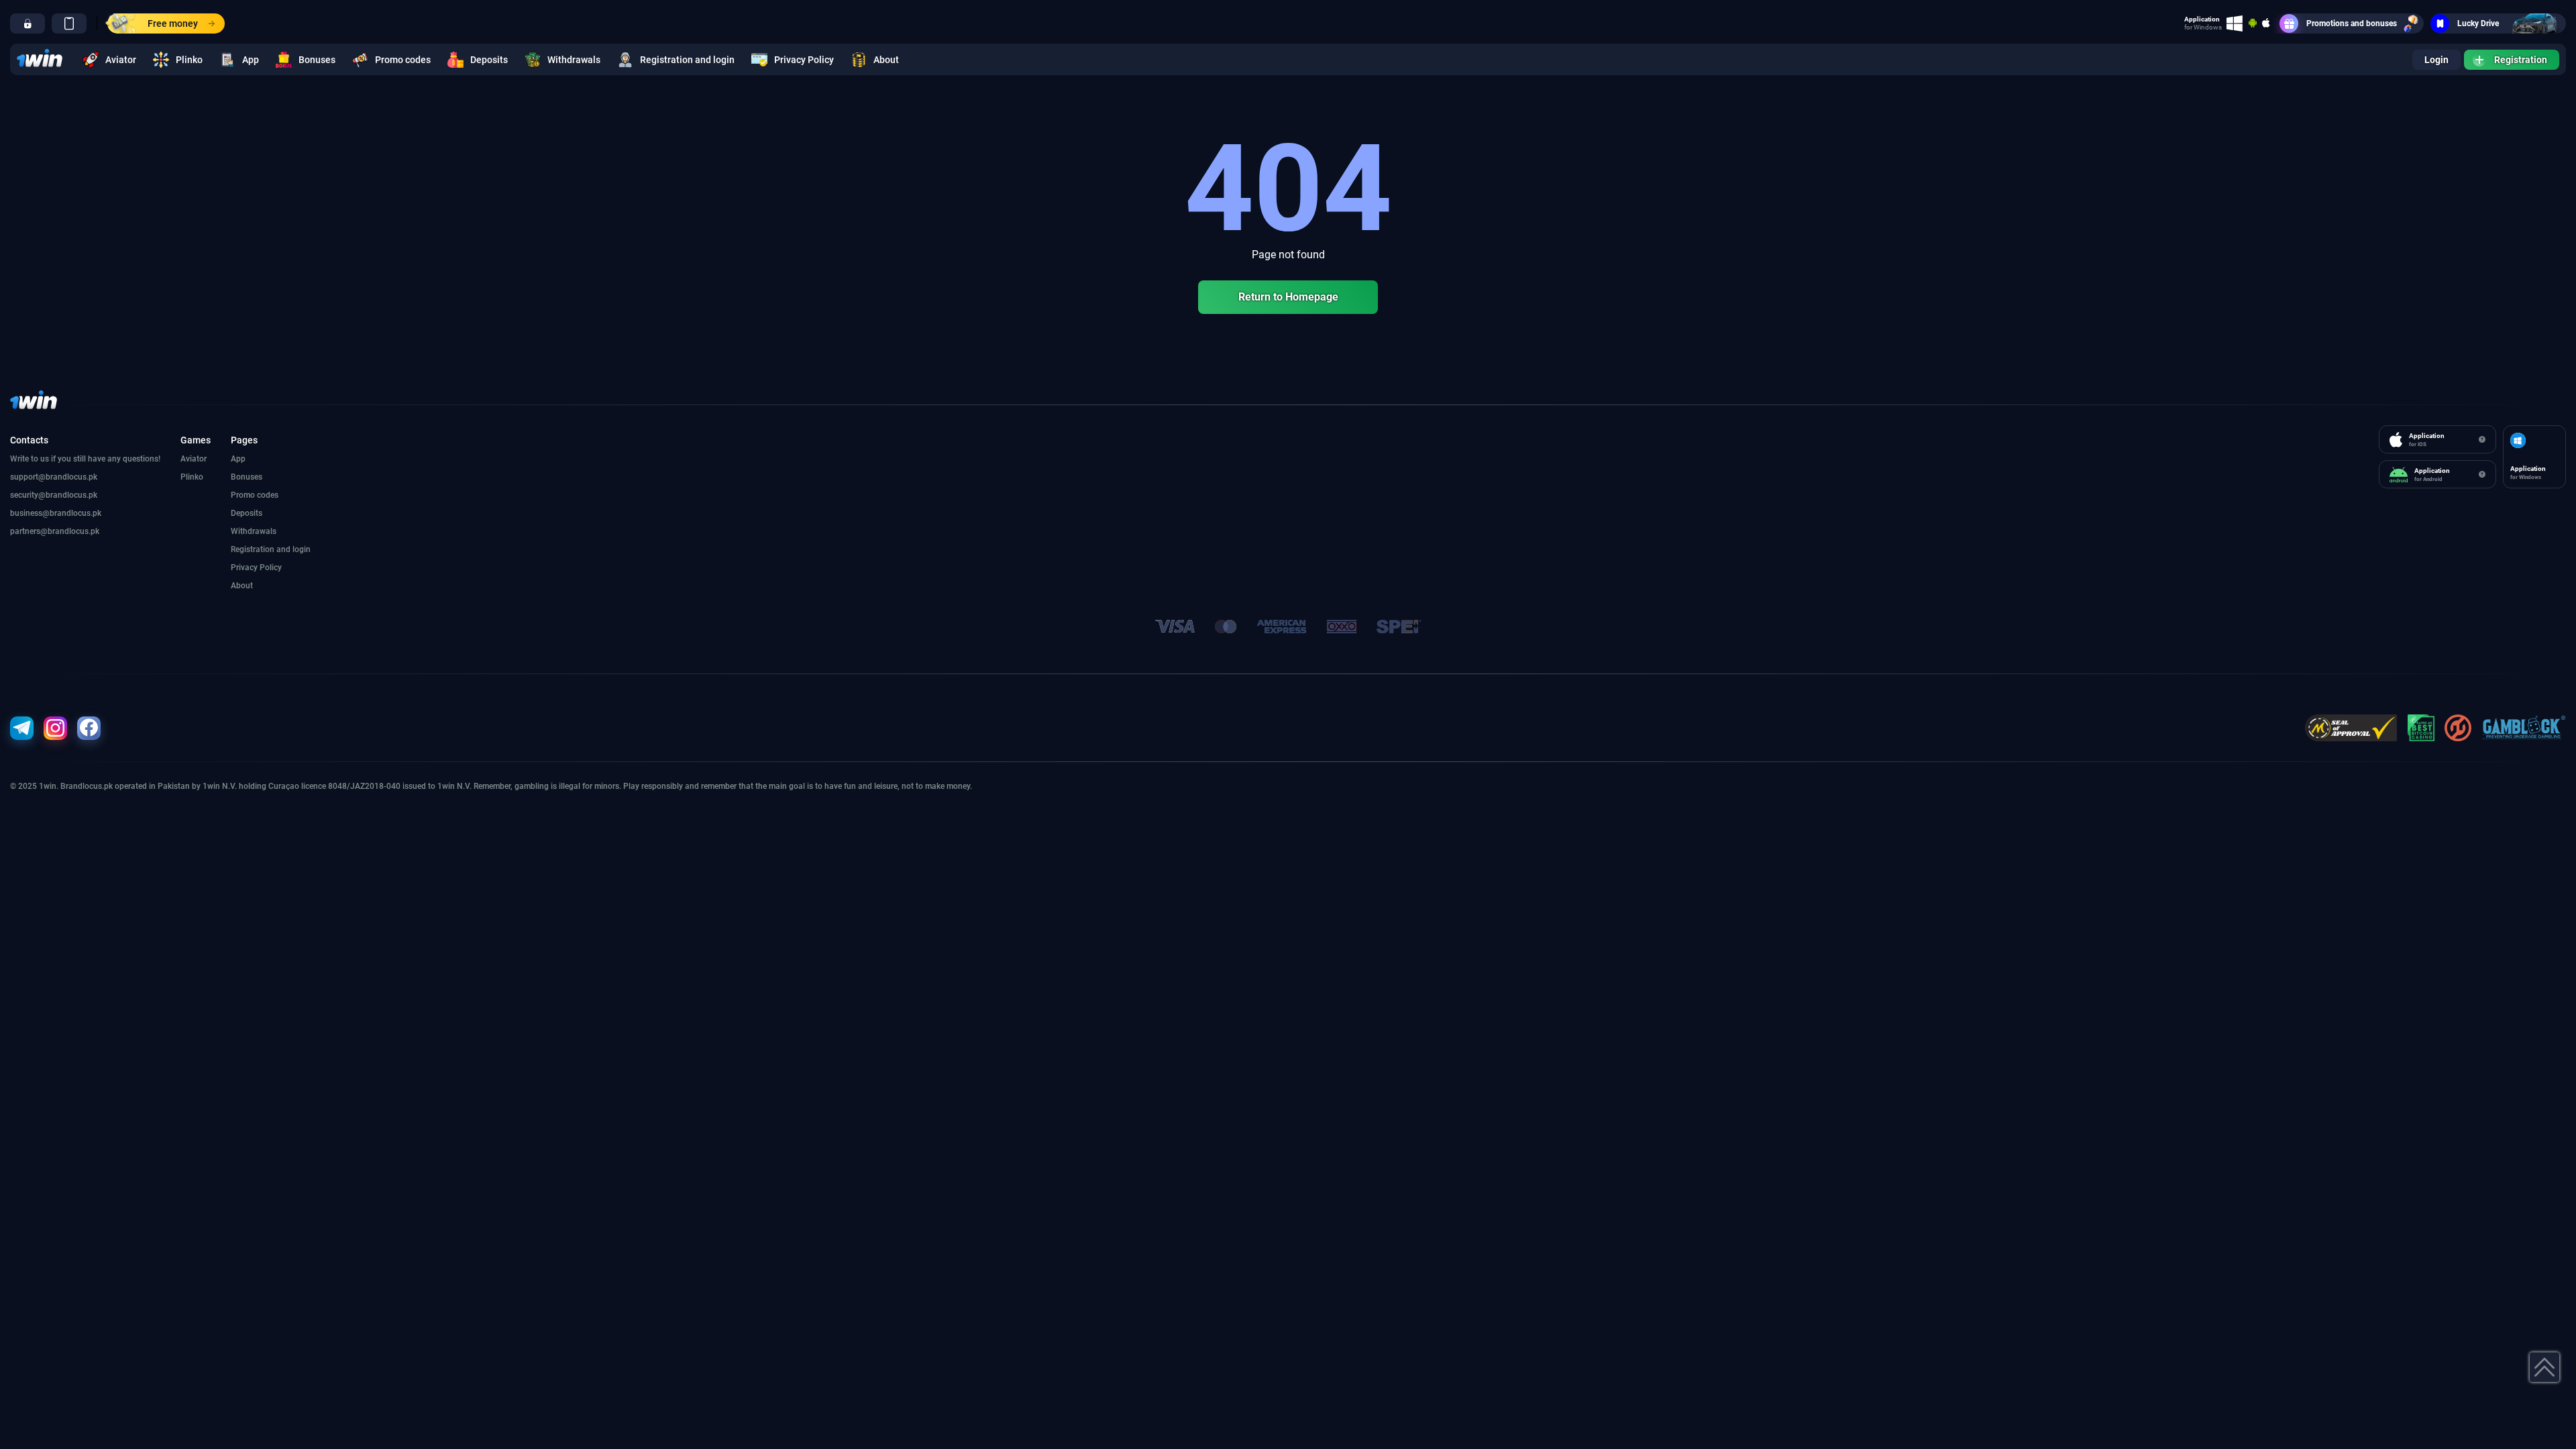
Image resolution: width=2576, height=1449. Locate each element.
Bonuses (317, 60)
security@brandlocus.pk (54, 495)
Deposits (489, 60)
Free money (173, 23)
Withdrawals (574, 60)
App (251, 60)
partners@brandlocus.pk (55, 531)
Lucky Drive (2478, 23)
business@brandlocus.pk (56, 513)
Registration (2521, 60)
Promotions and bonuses (2352, 23)
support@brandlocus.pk (54, 477)
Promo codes (403, 60)
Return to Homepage (1288, 297)
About (886, 60)
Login (2436, 60)
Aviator (121, 60)
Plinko (189, 60)
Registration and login (687, 60)
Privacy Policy (804, 60)
